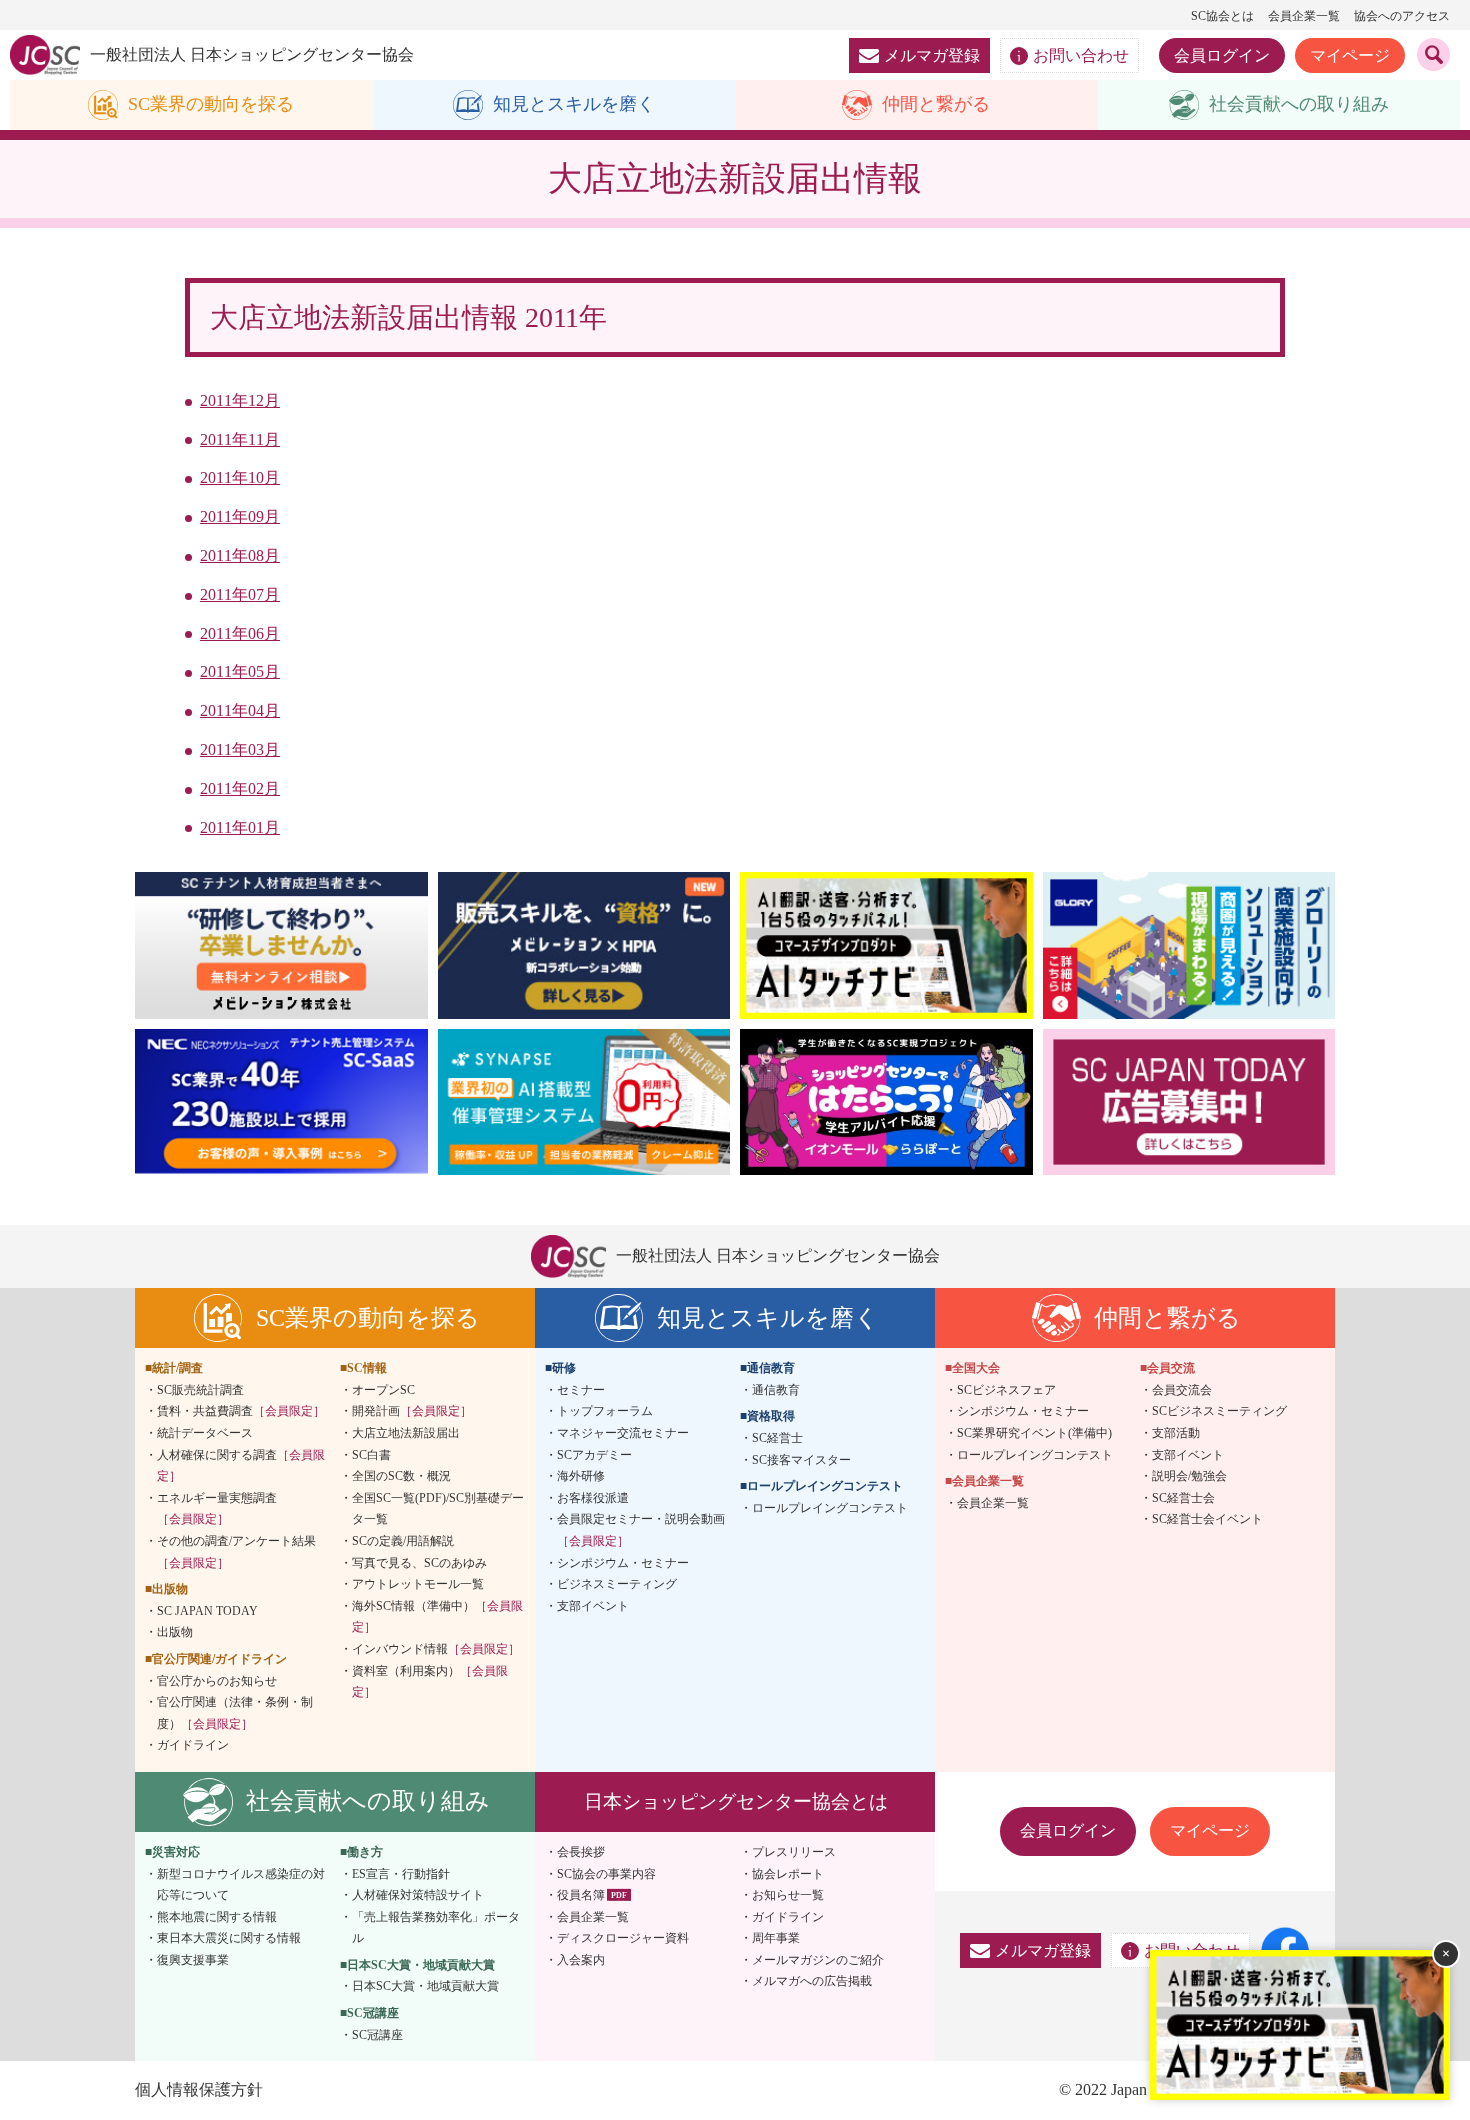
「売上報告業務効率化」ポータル (436, 1928)
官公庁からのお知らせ (217, 1681)
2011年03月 (240, 749)
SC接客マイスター (801, 1460)
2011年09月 (240, 516)
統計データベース (205, 1433)
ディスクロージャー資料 (623, 1938)
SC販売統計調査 (200, 1390)
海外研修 (581, 1476)
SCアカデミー (594, 1455)
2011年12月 (240, 400)
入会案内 (581, 1960)
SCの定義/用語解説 (403, 1541)
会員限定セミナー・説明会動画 (641, 1530)
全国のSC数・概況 (401, 1476)
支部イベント (593, 1606)
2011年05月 (240, 671)
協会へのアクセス (1402, 16)
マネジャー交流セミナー (623, 1433)
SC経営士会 (1183, 1498)
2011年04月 (240, 710)
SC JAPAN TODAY (207, 1611)
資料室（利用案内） (430, 1682)
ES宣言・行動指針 (401, 1874)
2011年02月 (240, 788)
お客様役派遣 (593, 1498)
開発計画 (412, 1411)
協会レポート (788, 1874)
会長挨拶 (581, 1852)
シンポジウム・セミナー (623, 1563)
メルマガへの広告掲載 (812, 1981)
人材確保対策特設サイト (418, 1895)
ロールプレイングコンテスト (830, 1508)
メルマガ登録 (932, 55)
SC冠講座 (377, 2035)
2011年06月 (240, 633)
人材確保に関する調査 (241, 1466)
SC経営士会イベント (1207, 1519)
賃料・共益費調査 (241, 1411)
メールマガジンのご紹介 (818, 1960)
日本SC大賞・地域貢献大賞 (425, 1986)
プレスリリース (794, 1852)
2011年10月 (240, 477)
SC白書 (371, 1455)
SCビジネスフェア (1006, 1390)
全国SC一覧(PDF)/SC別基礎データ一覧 (438, 1509)
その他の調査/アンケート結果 (236, 1552)
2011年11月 (240, 439)
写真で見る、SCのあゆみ (419, 1563)
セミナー (581, 1390)
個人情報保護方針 (199, 2089)
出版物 (175, 1632)
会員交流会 (1182, 1390)
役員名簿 (581, 1895)
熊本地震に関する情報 (217, 1917)
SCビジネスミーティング (1219, 1411)
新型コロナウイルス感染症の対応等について (241, 1885)
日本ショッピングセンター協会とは (736, 1801)
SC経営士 (777, 1438)
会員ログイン (1222, 55)
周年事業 (776, 1938)
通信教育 (776, 1390)
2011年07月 (240, 594)
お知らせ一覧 (788, 1895)
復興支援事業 (193, 1960)
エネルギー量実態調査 (217, 1509)
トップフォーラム (605, 1411)
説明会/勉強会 (1189, 1476)
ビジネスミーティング (617, 1584)
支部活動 (1176, 1433)
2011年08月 (240, 555)
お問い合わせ (1081, 55)
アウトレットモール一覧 (418, 1584)
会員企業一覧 (1304, 16)
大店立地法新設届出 (406, 1433)
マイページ (1350, 55)
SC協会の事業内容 (606, 1874)
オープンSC (383, 1390)
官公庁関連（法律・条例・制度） (235, 1713)
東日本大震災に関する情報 (229, 1938)
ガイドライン (193, 1745)
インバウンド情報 (436, 1649)
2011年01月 (240, 827)
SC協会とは (1222, 16)
